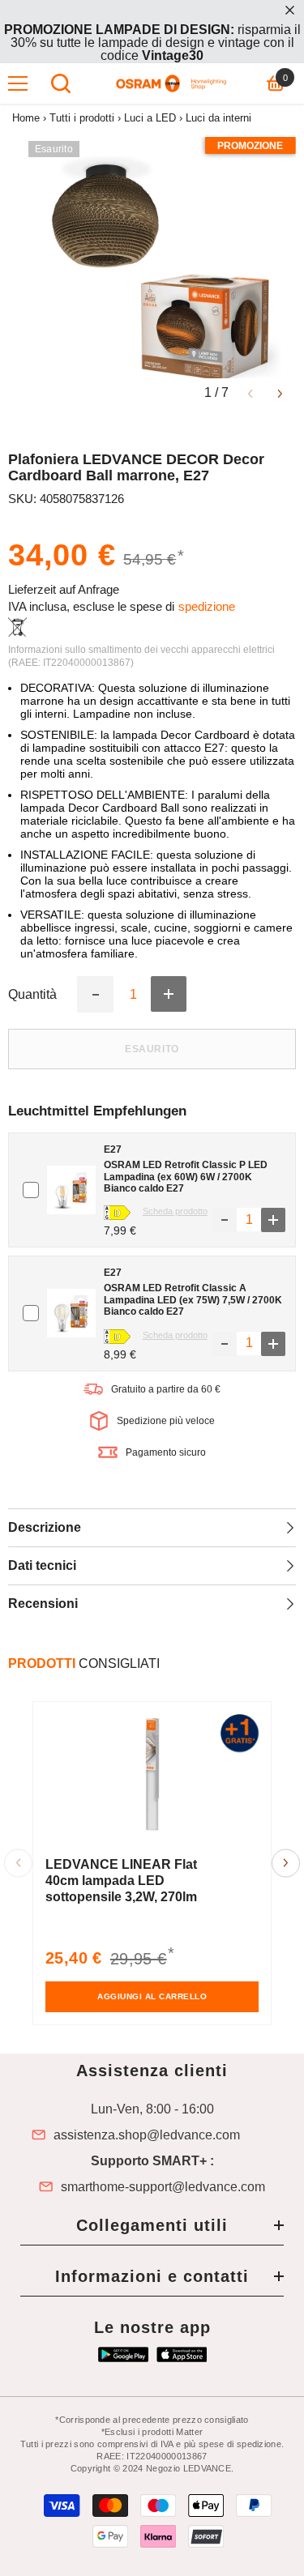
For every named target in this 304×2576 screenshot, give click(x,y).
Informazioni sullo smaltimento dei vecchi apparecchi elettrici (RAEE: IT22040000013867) (141, 656)
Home (26, 118)
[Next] (280, 392)
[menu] (18, 83)
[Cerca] (61, 83)
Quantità (32, 995)
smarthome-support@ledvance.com (163, 2187)
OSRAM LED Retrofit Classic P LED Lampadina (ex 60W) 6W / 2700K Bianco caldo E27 (186, 1177)
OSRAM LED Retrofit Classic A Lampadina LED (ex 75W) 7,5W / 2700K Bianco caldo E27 (193, 1300)
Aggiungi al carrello (152, 1996)
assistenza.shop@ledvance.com (147, 2135)
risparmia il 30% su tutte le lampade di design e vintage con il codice (152, 43)
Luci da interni (218, 118)
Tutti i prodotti (82, 118)
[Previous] (250, 392)
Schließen (290, 10)
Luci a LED (150, 118)
